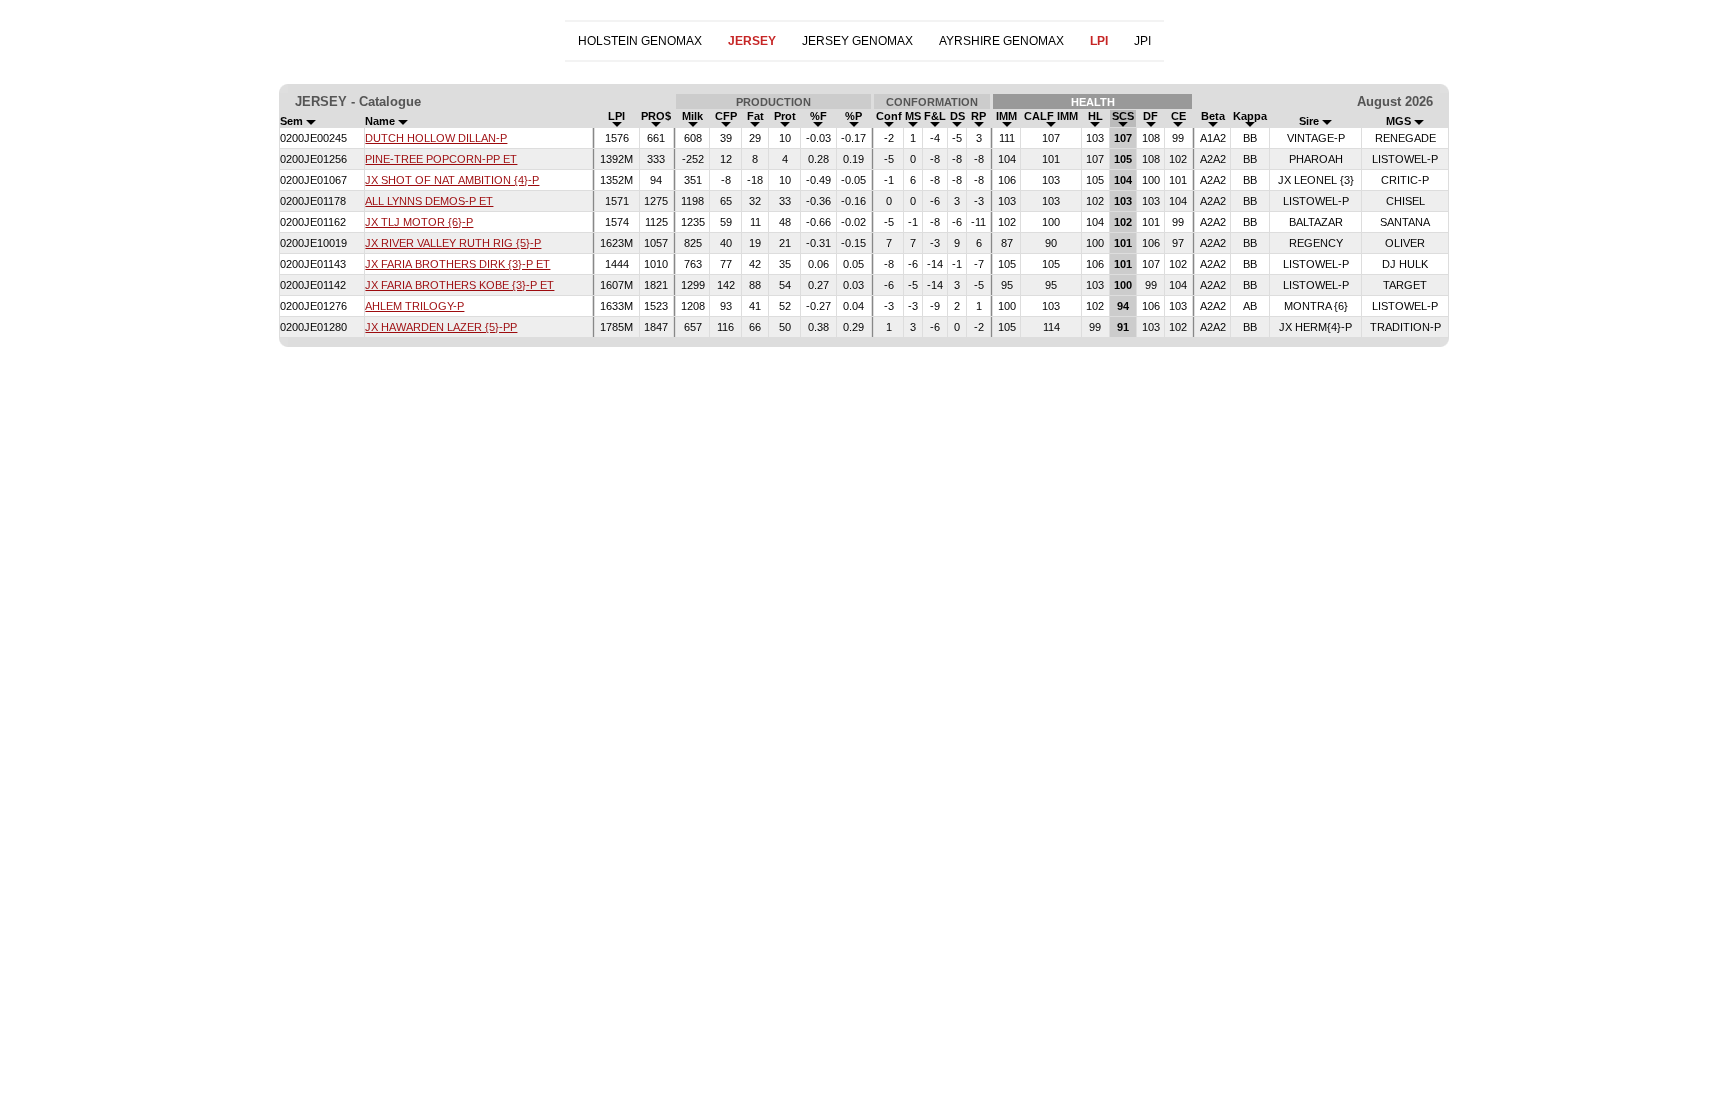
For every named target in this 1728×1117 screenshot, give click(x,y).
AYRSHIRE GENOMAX (1001, 41)
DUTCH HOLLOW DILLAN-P (436, 138)
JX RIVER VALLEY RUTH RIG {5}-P (453, 243)
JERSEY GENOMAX (857, 41)
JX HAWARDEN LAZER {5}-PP (441, 327)
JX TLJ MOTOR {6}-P (419, 222)
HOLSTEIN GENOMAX (640, 41)
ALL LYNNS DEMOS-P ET (429, 201)
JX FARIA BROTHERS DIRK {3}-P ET (457, 264)
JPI (1142, 41)
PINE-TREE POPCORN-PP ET (441, 159)
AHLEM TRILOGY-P (414, 306)
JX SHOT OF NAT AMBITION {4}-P (452, 180)
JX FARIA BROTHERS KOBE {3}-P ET (459, 285)
